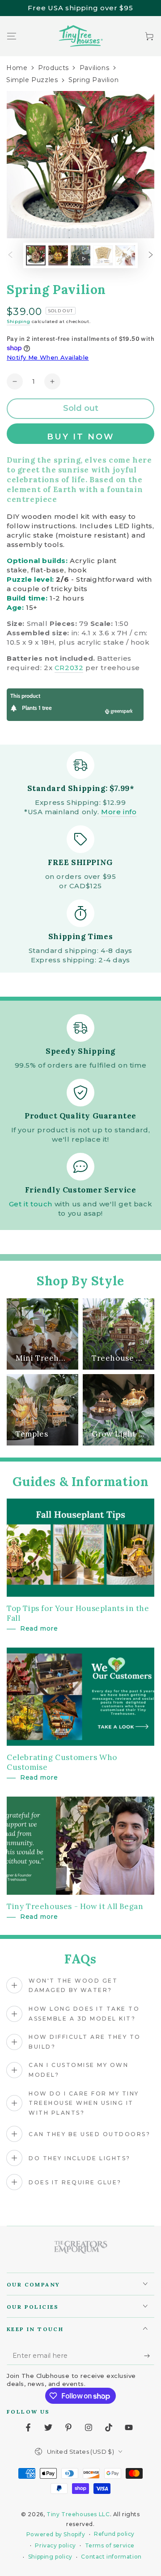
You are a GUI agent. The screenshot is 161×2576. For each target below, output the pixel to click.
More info (119, 812)
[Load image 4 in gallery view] (125, 255)
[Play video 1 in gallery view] (80, 255)
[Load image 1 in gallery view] (36, 255)
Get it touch (31, 1204)
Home (17, 68)
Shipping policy (50, 2557)
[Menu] (12, 36)
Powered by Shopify (56, 2534)
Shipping (19, 321)
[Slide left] (10, 256)
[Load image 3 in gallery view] (103, 255)
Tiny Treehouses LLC (78, 2514)
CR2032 (69, 668)
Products (53, 68)
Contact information (111, 2557)
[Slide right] (151, 256)
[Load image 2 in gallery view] (58, 255)
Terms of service (110, 2545)
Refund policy (114, 2534)
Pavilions (94, 68)
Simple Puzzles (32, 80)
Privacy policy (55, 2545)
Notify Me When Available (48, 357)
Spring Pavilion (93, 80)
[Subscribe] (149, 2356)
